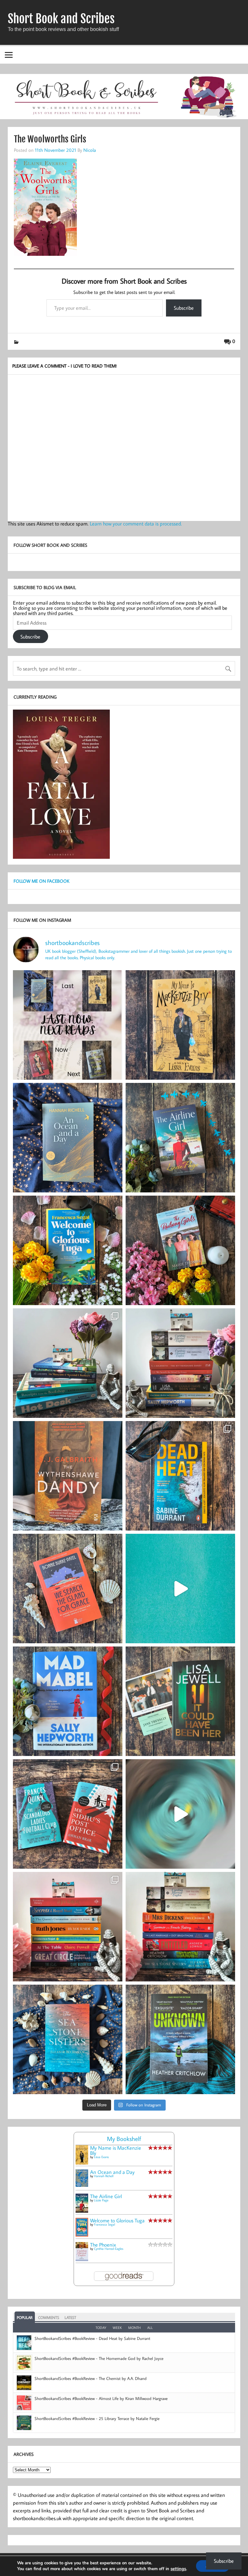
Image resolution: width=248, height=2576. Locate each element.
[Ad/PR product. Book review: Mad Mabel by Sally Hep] (68, 1701)
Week (117, 2328)
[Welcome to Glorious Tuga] (82, 2235)
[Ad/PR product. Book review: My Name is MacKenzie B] (180, 1025)
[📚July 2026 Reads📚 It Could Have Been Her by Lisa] (180, 1363)
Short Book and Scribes (61, 19)
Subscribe (184, 308)
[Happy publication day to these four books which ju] (68, 1025)
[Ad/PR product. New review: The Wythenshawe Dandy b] (68, 1476)
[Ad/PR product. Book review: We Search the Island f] (68, 1589)
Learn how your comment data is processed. (136, 524)
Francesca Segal (104, 2224)
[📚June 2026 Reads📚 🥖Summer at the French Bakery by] (180, 1927)
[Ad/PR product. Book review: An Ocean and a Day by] (68, 1138)
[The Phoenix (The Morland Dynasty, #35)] (82, 2259)
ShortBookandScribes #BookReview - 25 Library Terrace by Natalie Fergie (97, 2418)
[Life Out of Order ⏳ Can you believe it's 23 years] (180, 1814)
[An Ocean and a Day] (82, 2185)
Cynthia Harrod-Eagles (109, 2249)
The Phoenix (103, 2245)
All (150, 2328)
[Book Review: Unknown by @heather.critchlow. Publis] (180, 2039)
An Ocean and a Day (112, 2172)
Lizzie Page (101, 2200)
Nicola (90, 150)
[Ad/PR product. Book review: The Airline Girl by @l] (180, 1138)
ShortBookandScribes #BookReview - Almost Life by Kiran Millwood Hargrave (101, 2398)
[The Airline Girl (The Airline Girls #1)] (82, 2211)
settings (178, 2569)
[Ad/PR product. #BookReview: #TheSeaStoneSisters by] (68, 2039)
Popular (25, 2317)
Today (101, 2328)
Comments (49, 2317)
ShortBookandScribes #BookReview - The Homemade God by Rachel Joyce (99, 2358)
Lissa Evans (101, 2157)
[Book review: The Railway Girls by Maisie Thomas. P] (180, 1250)
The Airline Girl (106, 2196)
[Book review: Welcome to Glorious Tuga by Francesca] (68, 1250)
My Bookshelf (124, 2139)
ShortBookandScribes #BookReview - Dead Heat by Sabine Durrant (92, 2338)
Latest (70, 2317)
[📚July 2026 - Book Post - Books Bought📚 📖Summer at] (68, 1363)
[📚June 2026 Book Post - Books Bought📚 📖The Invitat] (68, 1927)
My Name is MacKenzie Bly (116, 2150)
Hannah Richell (104, 2176)
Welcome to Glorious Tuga (117, 2220)
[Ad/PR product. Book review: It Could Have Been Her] (180, 1701)
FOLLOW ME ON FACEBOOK (41, 881)
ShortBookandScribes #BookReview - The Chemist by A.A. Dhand (91, 2378)
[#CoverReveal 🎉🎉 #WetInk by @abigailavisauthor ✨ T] (180, 1589)
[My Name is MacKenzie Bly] (82, 2163)
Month (134, 2328)
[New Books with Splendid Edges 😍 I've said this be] (68, 1814)
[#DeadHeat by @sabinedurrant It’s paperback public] (180, 1476)
